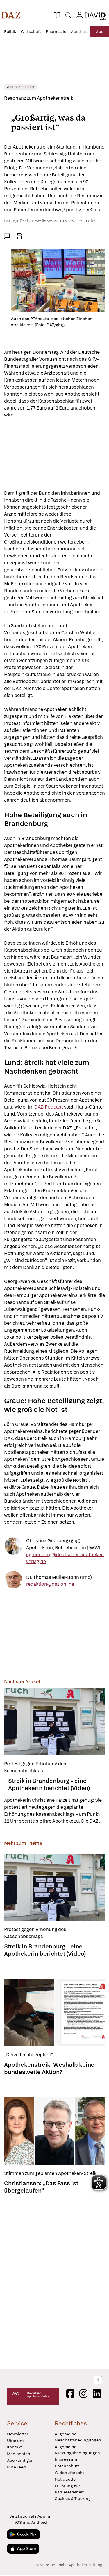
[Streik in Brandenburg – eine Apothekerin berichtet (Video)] (54, 1722)
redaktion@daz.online (50, 1584)
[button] (11, 15)
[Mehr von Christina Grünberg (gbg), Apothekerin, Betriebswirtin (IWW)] (13, 1551)
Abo (100, 31)
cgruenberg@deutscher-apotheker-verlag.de (65, 1558)
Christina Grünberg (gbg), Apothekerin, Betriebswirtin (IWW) (63, 1544)
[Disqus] (54, 2280)
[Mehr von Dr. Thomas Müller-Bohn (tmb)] (13, 1581)
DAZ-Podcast (49, 1107)
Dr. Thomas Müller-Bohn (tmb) (59, 1577)
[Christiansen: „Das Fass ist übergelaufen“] (54, 2131)
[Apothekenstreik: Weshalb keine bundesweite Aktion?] (54, 2013)
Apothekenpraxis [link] (21, 87)
